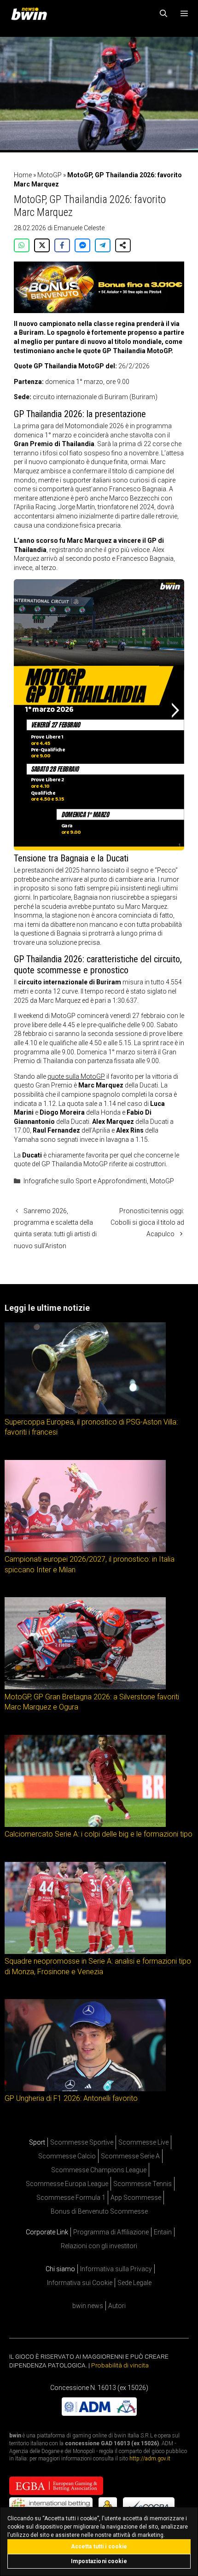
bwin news (88, 2306)
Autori (117, 2306)
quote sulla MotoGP (76, 1076)
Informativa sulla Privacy (116, 2269)
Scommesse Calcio (67, 2156)
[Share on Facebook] (62, 245)
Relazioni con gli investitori (99, 2246)
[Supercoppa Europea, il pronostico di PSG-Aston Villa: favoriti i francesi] (85, 1412)
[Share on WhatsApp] (22, 245)
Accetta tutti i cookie (99, 2547)
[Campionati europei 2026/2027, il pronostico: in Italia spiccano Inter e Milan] (85, 1550)
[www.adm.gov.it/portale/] (99, 2413)
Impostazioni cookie (99, 2561)
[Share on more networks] (123, 245)
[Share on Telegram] (103, 245)
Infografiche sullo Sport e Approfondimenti (85, 1181)
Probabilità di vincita (120, 2365)
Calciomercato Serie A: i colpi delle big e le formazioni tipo (99, 1834)
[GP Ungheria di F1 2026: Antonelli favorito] (85, 2089)
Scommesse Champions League (99, 2170)
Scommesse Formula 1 (71, 2198)
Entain (163, 2232)
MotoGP (49, 175)
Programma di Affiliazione (111, 2232)
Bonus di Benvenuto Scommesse (99, 2211)
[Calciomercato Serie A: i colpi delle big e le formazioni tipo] (85, 1824)
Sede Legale (134, 2283)
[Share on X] (42, 245)
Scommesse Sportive (82, 2142)
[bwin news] (31, 14)
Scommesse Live (143, 2142)
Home (23, 175)
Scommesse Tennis (143, 2184)
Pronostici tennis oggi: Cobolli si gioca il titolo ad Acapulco (147, 1222)
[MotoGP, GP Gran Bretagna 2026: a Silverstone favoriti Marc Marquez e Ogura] (85, 1687)
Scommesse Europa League (67, 2184)
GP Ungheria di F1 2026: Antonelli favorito (71, 2098)
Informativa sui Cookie (80, 2283)
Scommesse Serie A (130, 2156)
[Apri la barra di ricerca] (164, 14)
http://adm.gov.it (150, 2459)
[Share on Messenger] (82, 245)
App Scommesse (136, 2198)
